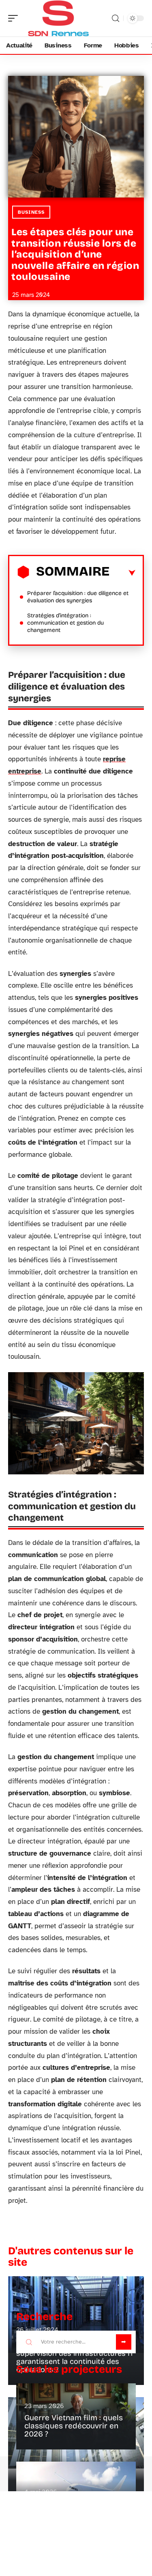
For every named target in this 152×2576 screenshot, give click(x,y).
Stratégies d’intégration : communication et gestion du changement (65, 623)
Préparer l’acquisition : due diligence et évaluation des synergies (78, 597)
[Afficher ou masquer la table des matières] (122, 573)
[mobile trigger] (15, 18)
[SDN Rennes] (58, 18)
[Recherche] (116, 18)
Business (31, 212)
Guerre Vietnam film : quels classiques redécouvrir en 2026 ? (74, 2426)
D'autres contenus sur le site (71, 2257)
